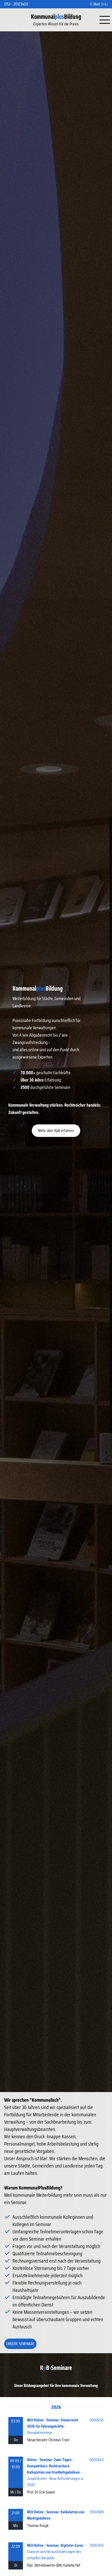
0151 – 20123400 (16, 4)
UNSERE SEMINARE (20, 2344)
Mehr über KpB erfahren (56, 1131)
